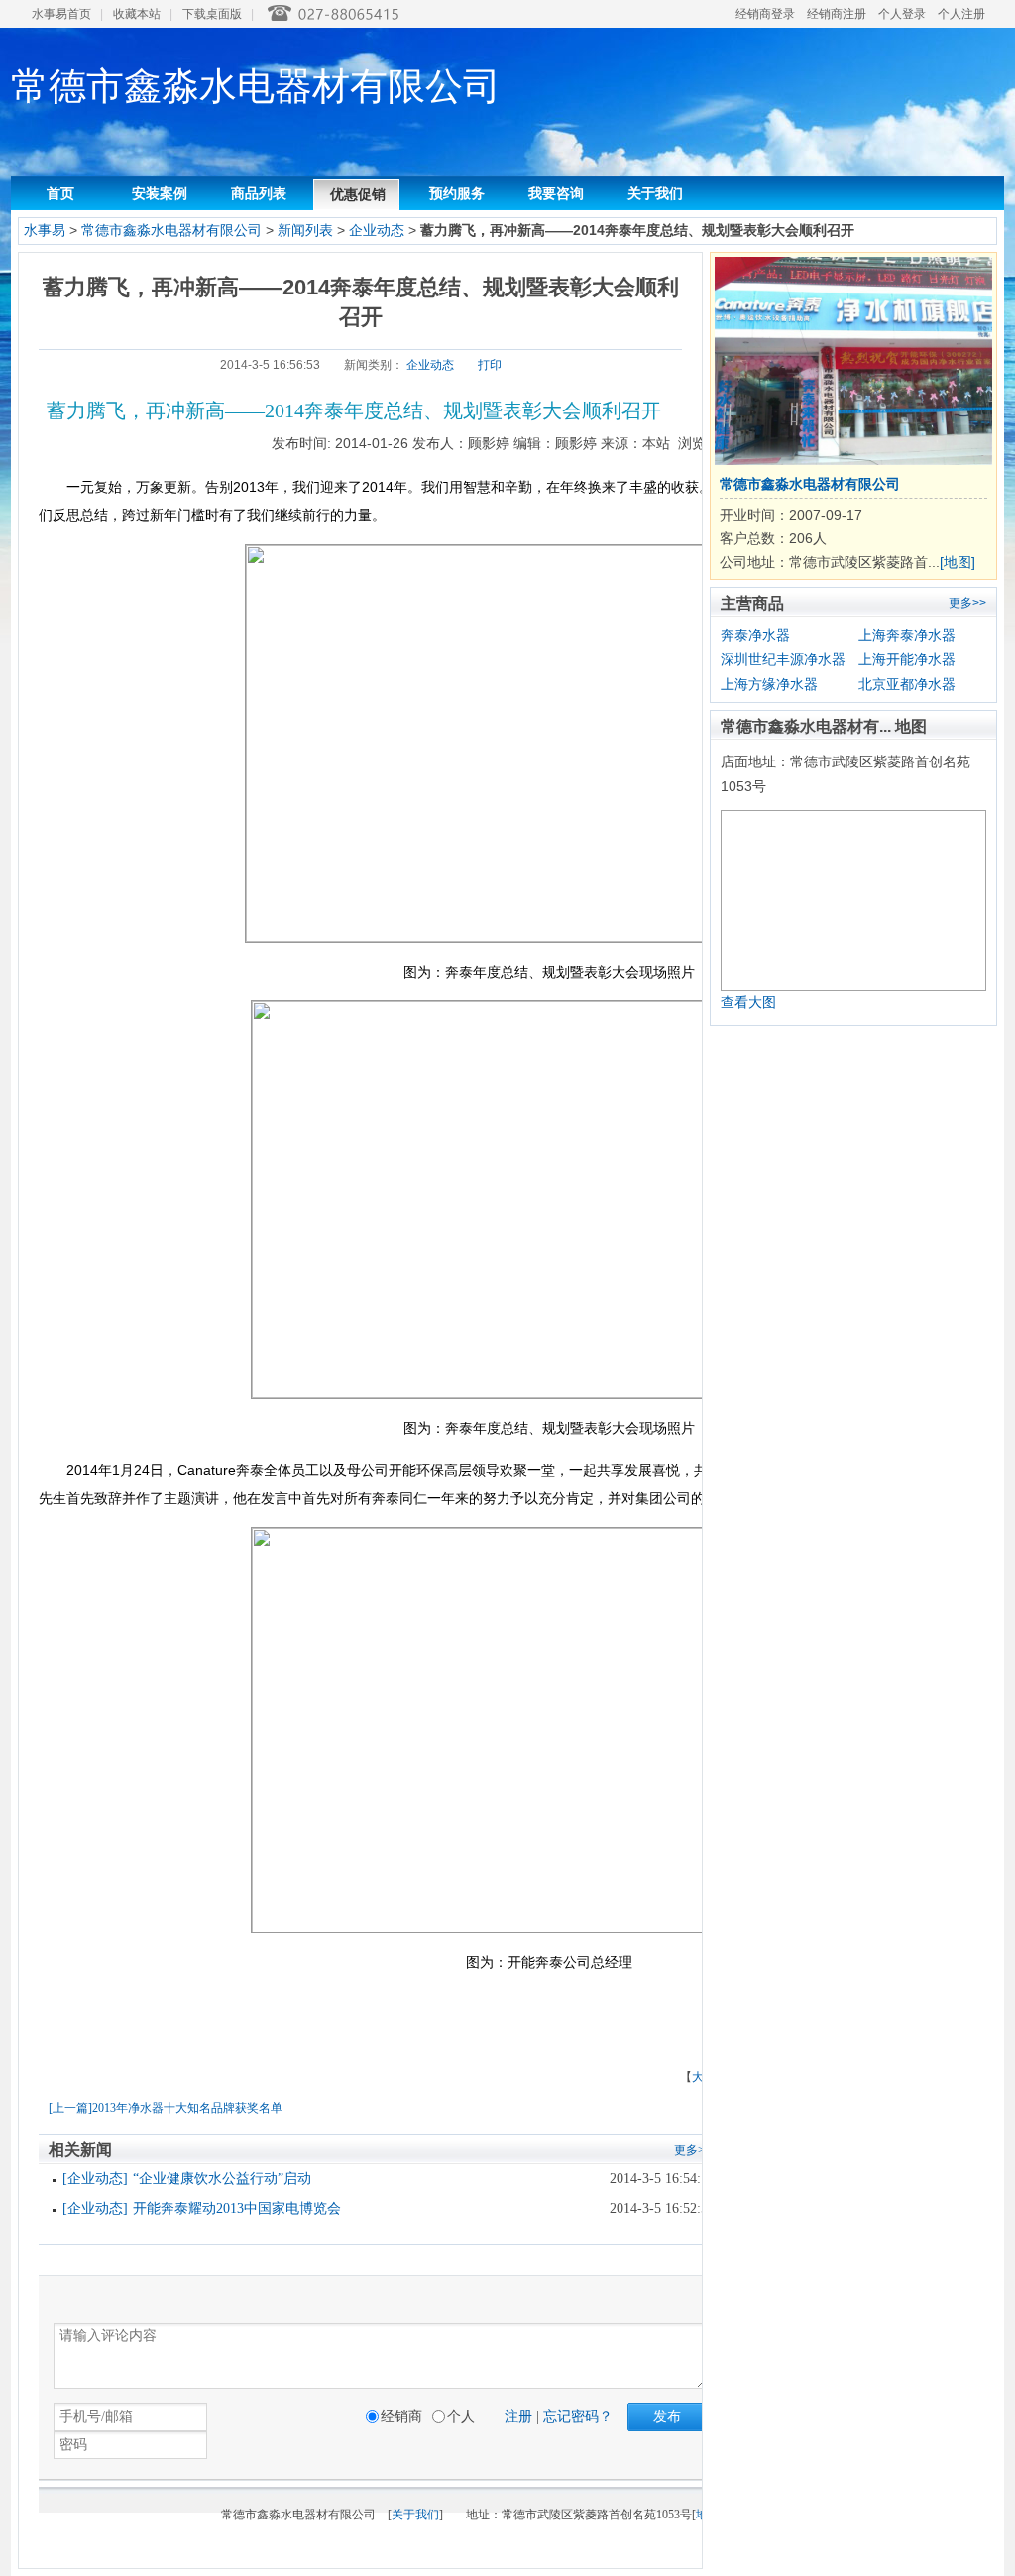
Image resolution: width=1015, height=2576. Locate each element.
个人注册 (961, 14)
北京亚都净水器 (907, 684)
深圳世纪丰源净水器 (783, 659)
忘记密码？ (578, 2417)
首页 (60, 193)
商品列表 (259, 193)
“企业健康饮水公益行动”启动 (222, 2179)
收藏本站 (137, 14)
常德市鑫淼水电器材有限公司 (171, 230)
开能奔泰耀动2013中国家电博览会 (237, 2209)
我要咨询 (556, 193)
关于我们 (655, 193)
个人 (461, 2417)
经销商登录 (765, 14)
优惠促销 (358, 194)
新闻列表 (305, 230)
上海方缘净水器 (769, 684)
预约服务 (457, 193)
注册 (518, 2417)
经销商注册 (837, 14)
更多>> (967, 603)
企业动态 (379, 230)
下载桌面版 (212, 14)
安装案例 (160, 193)
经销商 (401, 2417)
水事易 (45, 230)
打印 (490, 365)
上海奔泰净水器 (907, 635)
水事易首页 (61, 14)
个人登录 (902, 14)
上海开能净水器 (907, 659)
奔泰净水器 (755, 635)
